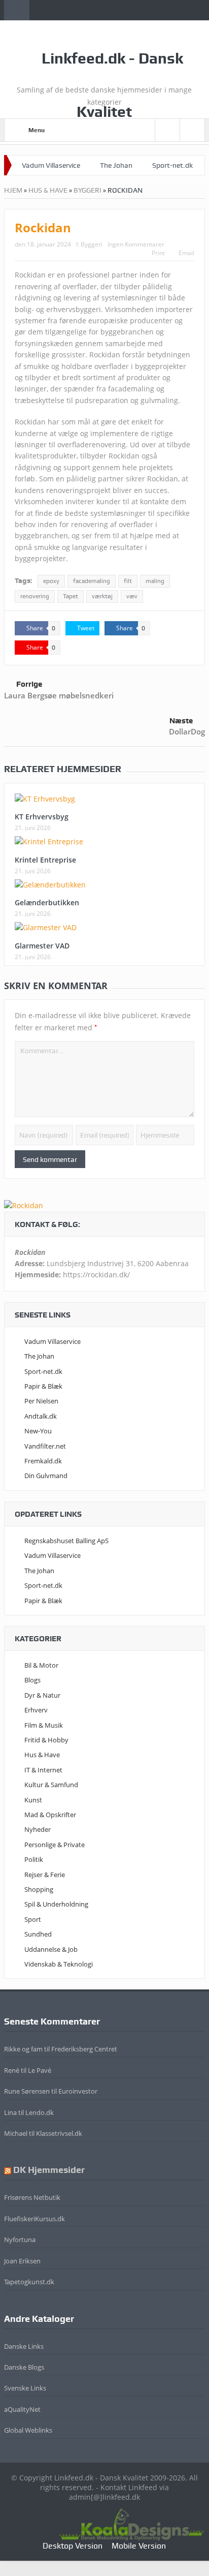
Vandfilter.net (45, 1446)
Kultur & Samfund (51, 1785)
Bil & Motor (41, 1665)
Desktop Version (73, 2546)
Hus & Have (48, 190)
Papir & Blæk (43, 1386)
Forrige (29, 684)
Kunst (33, 1800)
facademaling (92, 581)
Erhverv (36, 1710)
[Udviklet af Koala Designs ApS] (131, 2523)
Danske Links (24, 2346)
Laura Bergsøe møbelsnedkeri (59, 695)
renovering (35, 596)
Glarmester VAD (42, 946)
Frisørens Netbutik (32, 2197)
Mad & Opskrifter (50, 1815)
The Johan (116, 165)
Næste (181, 721)
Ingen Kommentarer (136, 244)
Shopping (39, 1889)
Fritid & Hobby (46, 1740)
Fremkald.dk (43, 1461)
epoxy (51, 581)
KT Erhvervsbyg (42, 817)
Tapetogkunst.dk (29, 2282)
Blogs (32, 1680)
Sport (33, 1919)
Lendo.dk (40, 2112)
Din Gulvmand (46, 1476)
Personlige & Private (55, 1845)
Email (186, 253)
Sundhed (38, 1934)
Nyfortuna (20, 2240)
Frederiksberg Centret (84, 2049)
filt (128, 581)
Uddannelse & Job (51, 1949)
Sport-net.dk (172, 165)
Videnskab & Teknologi (59, 1964)
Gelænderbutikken (47, 902)
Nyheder (38, 1829)
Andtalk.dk (41, 1416)
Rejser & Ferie (45, 1875)
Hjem (13, 190)
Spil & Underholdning (56, 1904)
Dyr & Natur (42, 1695)
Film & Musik (44, 1725)
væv (132, 596)
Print (158, 253)
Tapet (71, 596)
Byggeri (88, 190)
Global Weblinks (28, 2430)
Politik (34, 1859)
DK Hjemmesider (49, 2170)
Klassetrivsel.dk (59, 2133)
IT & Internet (43, 1770)
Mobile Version (139, 2546)
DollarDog (187, 731)
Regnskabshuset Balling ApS (66, 1541)
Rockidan (43, 227)
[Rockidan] (24, 1205)
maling (155, 581)
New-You (38, 1431)
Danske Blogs (24, 2367)
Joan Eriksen (22, 2261)
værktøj (102, 596)
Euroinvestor (78, 2091)
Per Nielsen (41, 1401)
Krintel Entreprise (45, 860)
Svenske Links (25, 2388)
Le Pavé (40, 2070)
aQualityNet (22, 2409)
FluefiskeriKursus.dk (34, 2219)
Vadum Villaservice (51, 165)
